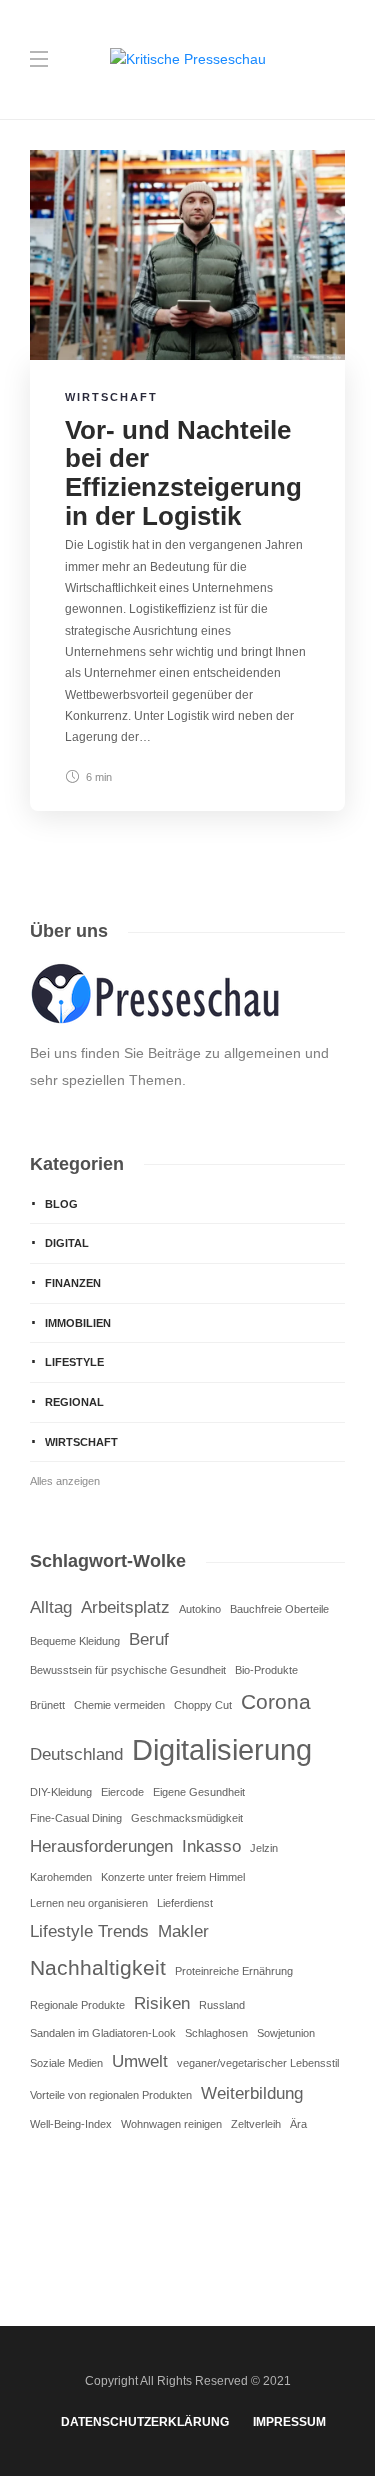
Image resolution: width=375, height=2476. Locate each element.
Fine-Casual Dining (76, 1818)
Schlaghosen (216, 2033)
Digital (67, 1243)
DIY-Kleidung (61, 1792)
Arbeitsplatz (125, 1607)
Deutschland (76, 1754)
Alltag (51, 1607)
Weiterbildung (252, 2093)
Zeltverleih (256, 2124)
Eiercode (122, 1792)
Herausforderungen (101, 1846)
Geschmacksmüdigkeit (187, 1818)
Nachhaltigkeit (98, 1967)
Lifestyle (74, 1362)
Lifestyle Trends (89, 1931)
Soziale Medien (66, 2063)
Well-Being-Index (71, 2124)
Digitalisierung (222, 1749)
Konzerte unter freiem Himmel (173, 1877)
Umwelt (140, 2061)
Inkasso (211, 1846)
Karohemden (61, 1877)
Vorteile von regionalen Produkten (111, 2095)
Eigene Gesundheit (199, 1792)
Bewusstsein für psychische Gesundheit (128, 1670)
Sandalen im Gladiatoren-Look (103, 2033)
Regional (74, 1402)
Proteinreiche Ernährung (234, 1971)
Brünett (47, 1705)
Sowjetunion (286, 2033)
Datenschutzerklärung (145, 2422)
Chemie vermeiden (119, 1705)
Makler (183, 1931)
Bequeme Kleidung (75, 1641)
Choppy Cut (203, 1705)
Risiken (162, 2003)
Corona (276, 1701)
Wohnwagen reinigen (171, 2124)
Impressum (289, 2422)
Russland (222, 2005)
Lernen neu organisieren (89, 1903)
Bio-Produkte (266, 1670)
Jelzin (264, 1848)
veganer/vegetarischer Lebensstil (258, 2063)
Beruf (149, 1639)
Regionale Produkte (77, 2005)
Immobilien (78, 1323)
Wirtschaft (111, 397)
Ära (298, 2124)
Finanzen (73, 1283)
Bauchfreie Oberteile (279, 1609)
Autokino (200, 1609)
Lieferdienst (185, 1903)
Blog (61, 1204)
